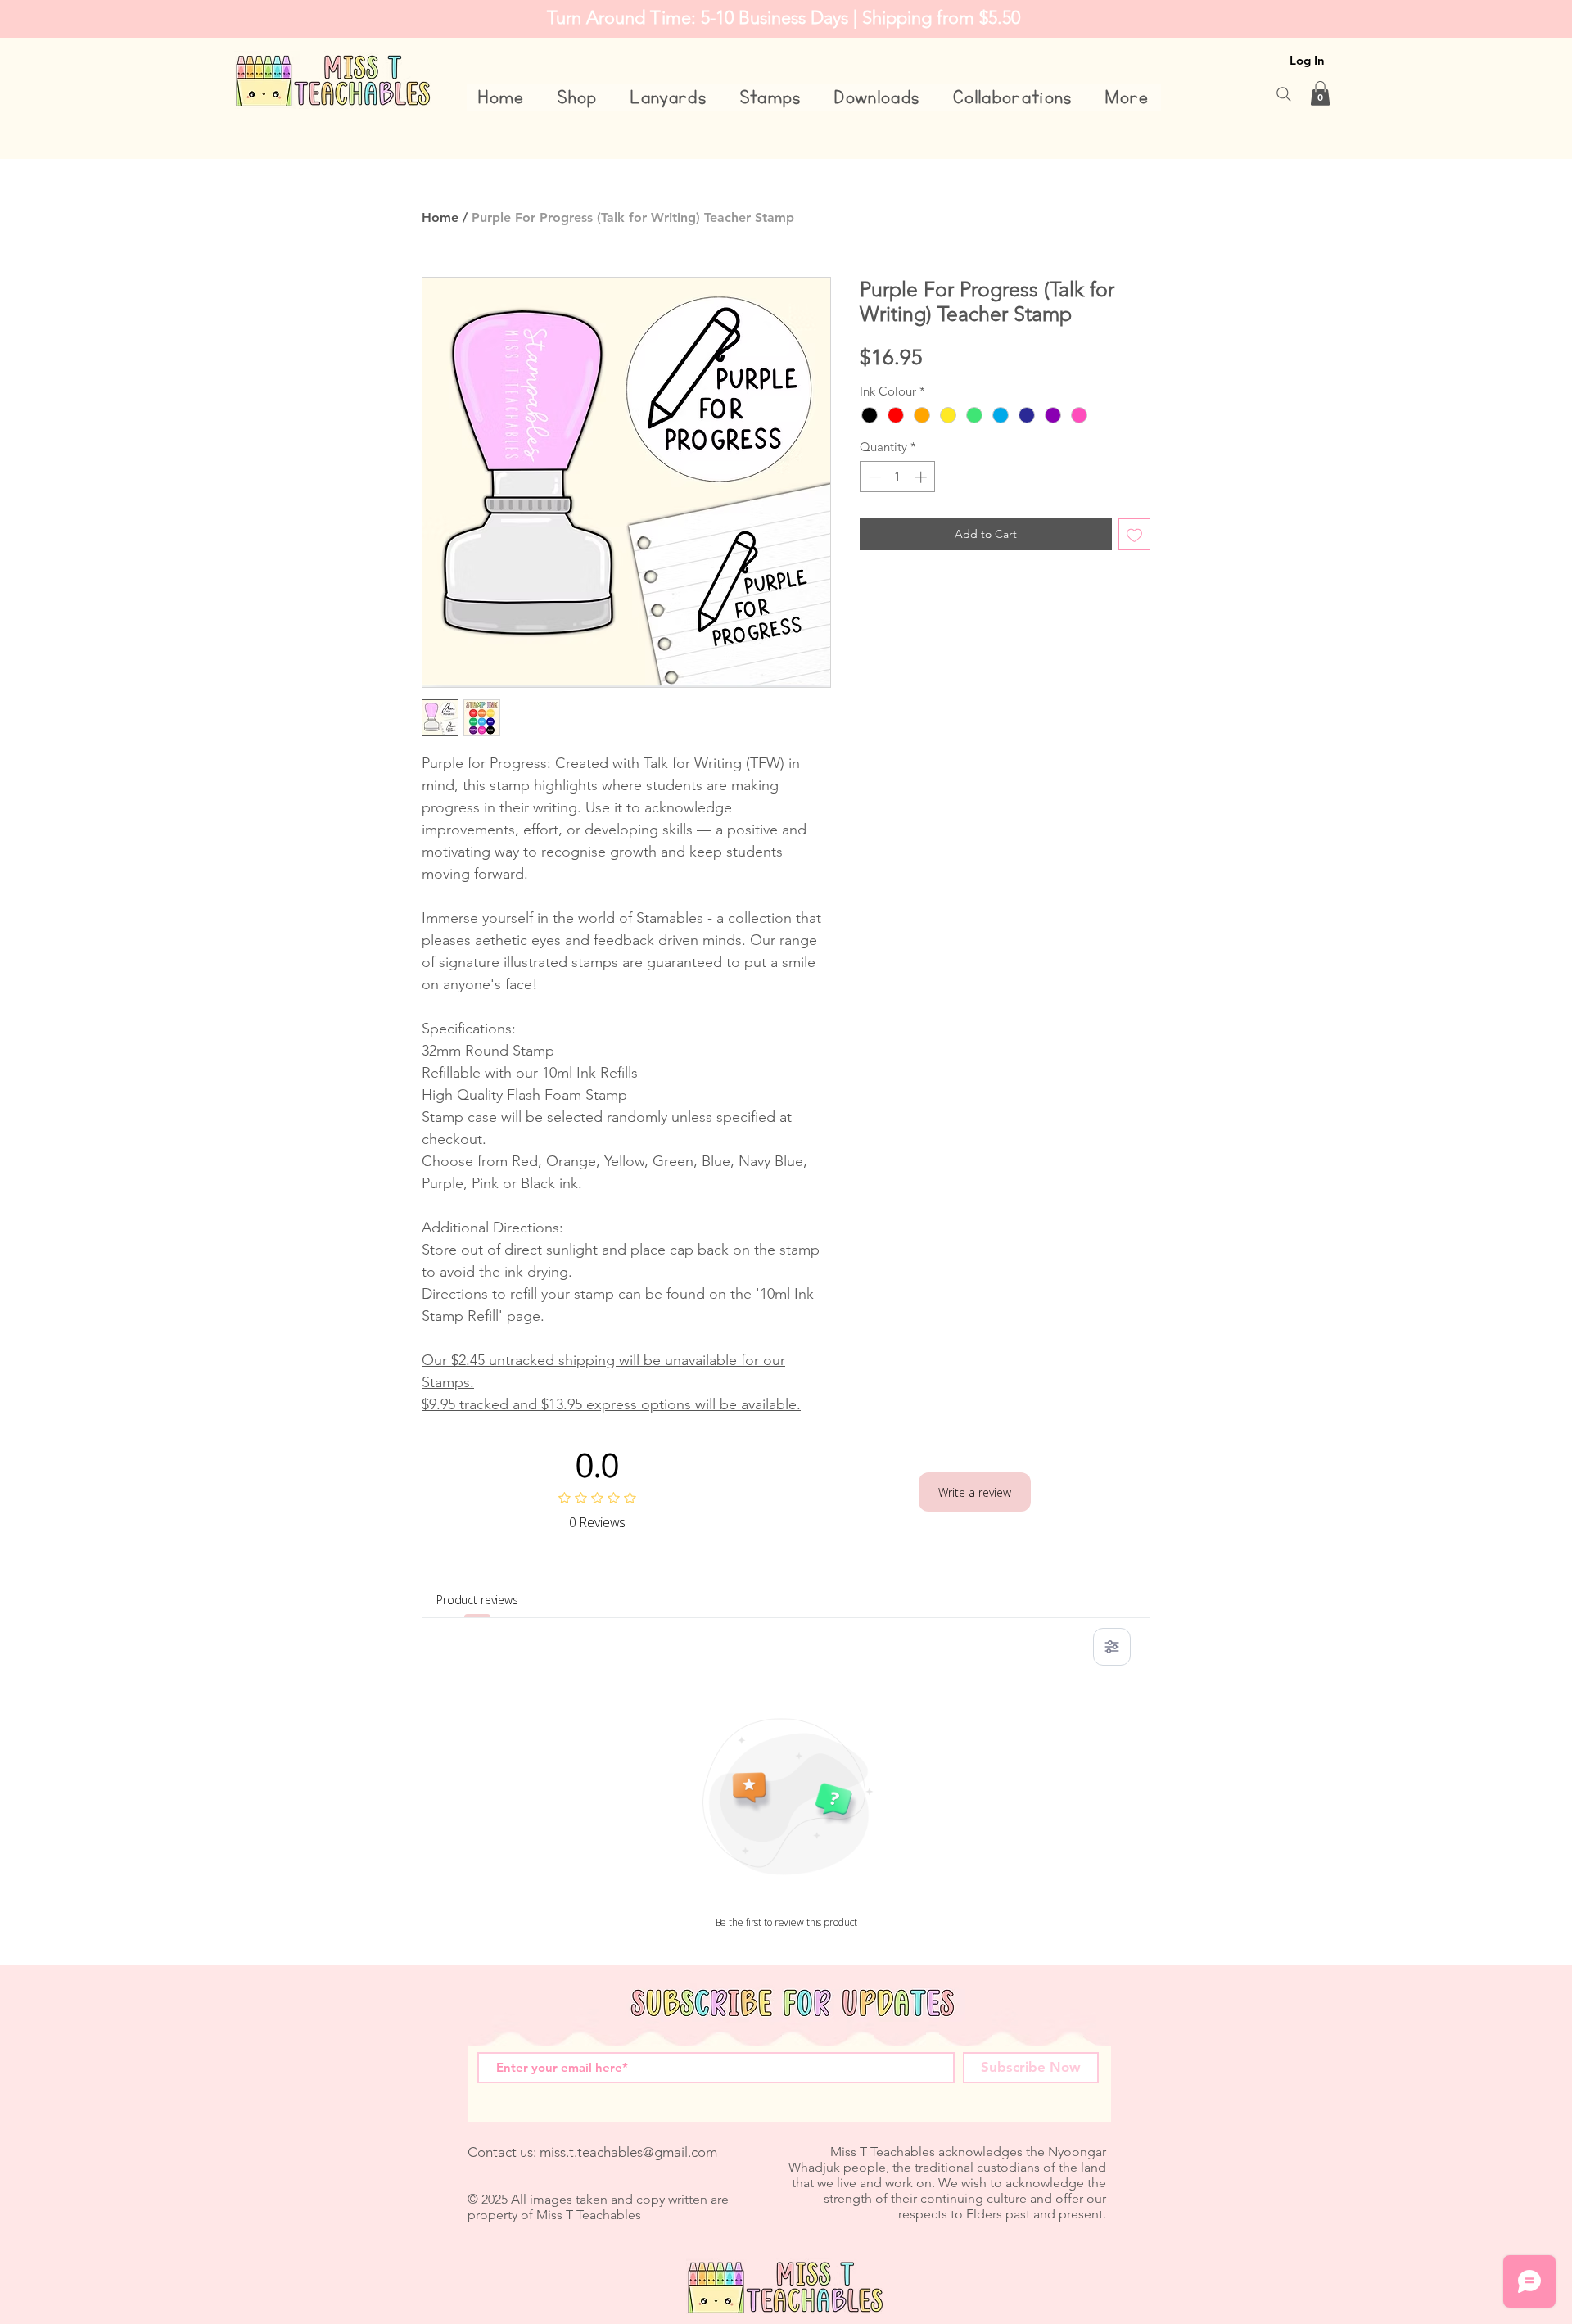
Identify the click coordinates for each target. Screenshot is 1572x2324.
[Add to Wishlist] (1134, 534)
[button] (578, 98)
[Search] (1284, 94)
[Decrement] (873, 477)
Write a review (975, 1492)
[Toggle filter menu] (1112, 1647)
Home (440, 217)
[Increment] (922, 477)
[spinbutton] (898, 477)
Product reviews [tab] (477, 1600)
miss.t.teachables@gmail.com (628, 2152)
